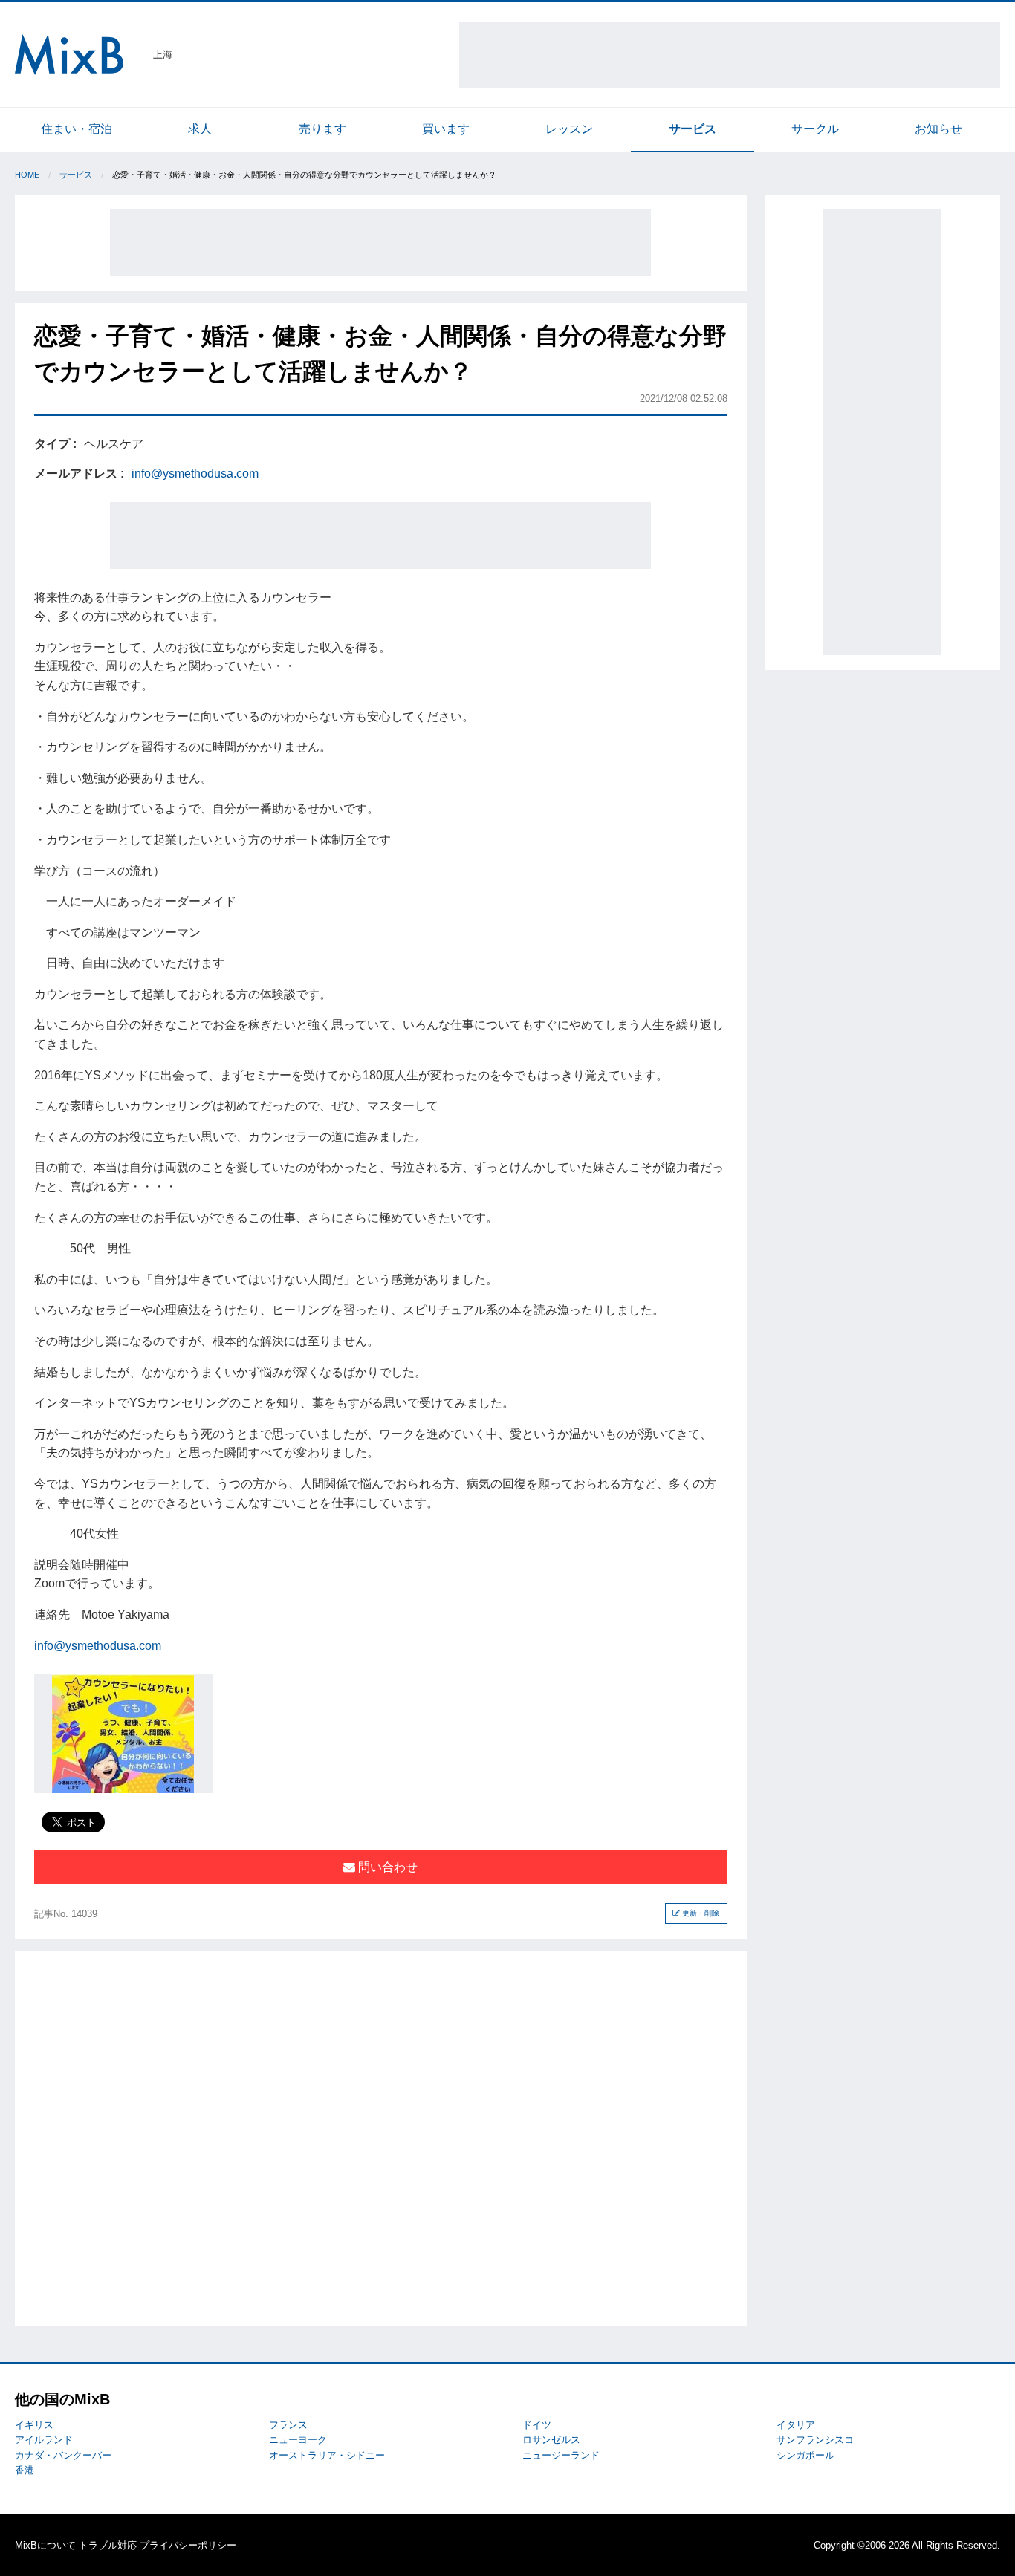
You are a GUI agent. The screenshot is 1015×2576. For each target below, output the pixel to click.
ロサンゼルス (551, 2440)
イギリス (34, 2425)
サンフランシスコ (815, 2440)
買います (446, 129)
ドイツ (537, 2425)
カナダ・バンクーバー (63, 2455)
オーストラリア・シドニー (327, 2455)
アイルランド (44, 2440)
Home (27, 175)
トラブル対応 (108, 2545)
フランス (288, 2425)
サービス (693, 129)
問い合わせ (386, 1867)
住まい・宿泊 (77, 129)
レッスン (569, 129)
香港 (25, 2470)
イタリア (796, 2425)
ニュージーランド (561, 2455)
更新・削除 (700, 1913)
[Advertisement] (730, 55)
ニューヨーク (298, 2440)
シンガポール (805, 2455)
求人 (200, 129)
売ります (322, 129)
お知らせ (938, 129)
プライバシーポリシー (188, 2545)
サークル (815, 129)
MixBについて (45, 2545)
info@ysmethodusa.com (195, 474)
